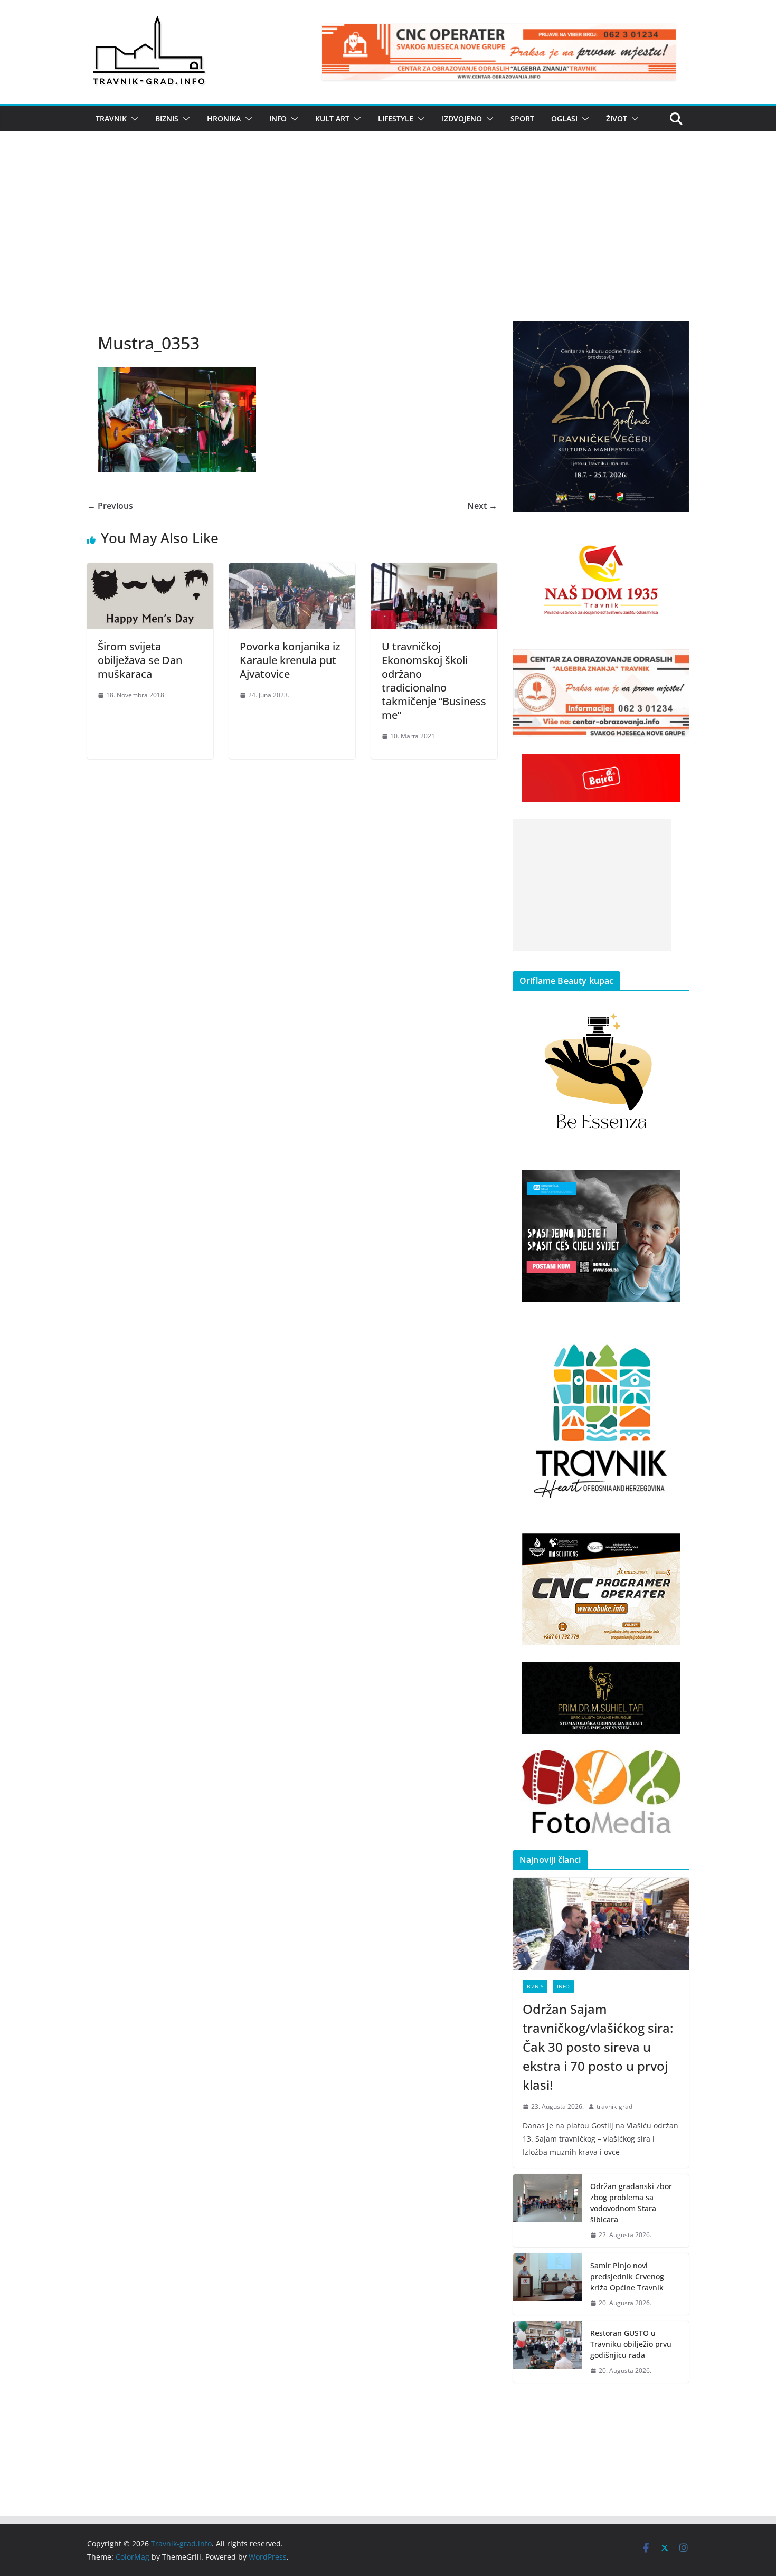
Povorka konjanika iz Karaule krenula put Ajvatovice (290, 660)
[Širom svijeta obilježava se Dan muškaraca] (150, 571)
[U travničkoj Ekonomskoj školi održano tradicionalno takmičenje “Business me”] (434, 571)
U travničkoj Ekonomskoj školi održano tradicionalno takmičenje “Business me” (434, 681)
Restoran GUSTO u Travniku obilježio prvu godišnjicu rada (631, 2344)
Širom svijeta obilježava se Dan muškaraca (140, 660)
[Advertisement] (388, 242)
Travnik (111, 119)
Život (617, 119)
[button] (133, 119)
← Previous (110, 506)
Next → (482, 506)
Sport (522, 119)
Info (278, 119)
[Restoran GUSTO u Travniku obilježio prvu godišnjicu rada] (547, 2352)
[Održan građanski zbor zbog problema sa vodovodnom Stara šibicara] (547, 2211)
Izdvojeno (462, 119)
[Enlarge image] (675, 335)
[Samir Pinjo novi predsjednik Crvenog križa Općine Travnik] (547, 2284)
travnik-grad (614, 2106)
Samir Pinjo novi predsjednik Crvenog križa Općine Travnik (627, 2276)
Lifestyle (396, 119)
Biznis (167, 119)
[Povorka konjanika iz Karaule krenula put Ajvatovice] (292, 571)
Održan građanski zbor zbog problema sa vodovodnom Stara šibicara (631, 2203)
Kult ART (332, 119)
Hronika (224, 119)
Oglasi (564, 119)
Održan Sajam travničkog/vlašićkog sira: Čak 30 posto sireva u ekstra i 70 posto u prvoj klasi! (598, 2047)
